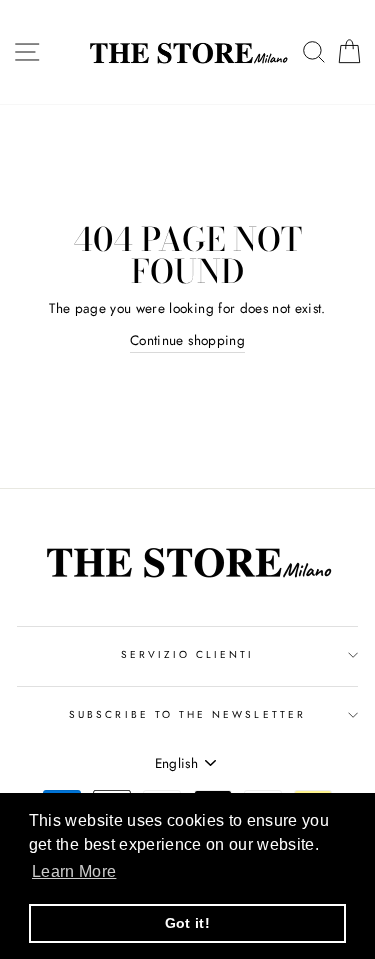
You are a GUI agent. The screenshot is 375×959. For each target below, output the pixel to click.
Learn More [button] (74, 871)
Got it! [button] (187, 923)
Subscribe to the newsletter (187, 714)
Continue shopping (187, 340)
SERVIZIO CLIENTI (188, 654)
